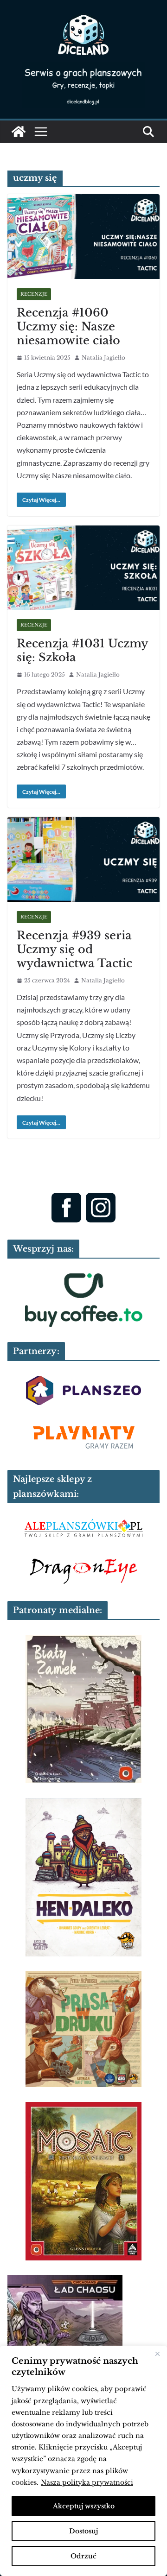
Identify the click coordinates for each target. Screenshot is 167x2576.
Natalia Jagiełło (103, 358)
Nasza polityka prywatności (87, 2482)
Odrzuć (83, 2556)
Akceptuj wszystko (84, 2506)
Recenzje (34, 294)
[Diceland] (19, 132)
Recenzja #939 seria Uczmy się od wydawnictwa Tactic (74, 949)
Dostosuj (83, 2531)
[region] (83, 2461)
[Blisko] (157, 2354)
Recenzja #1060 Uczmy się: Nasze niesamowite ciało (68, 326)
